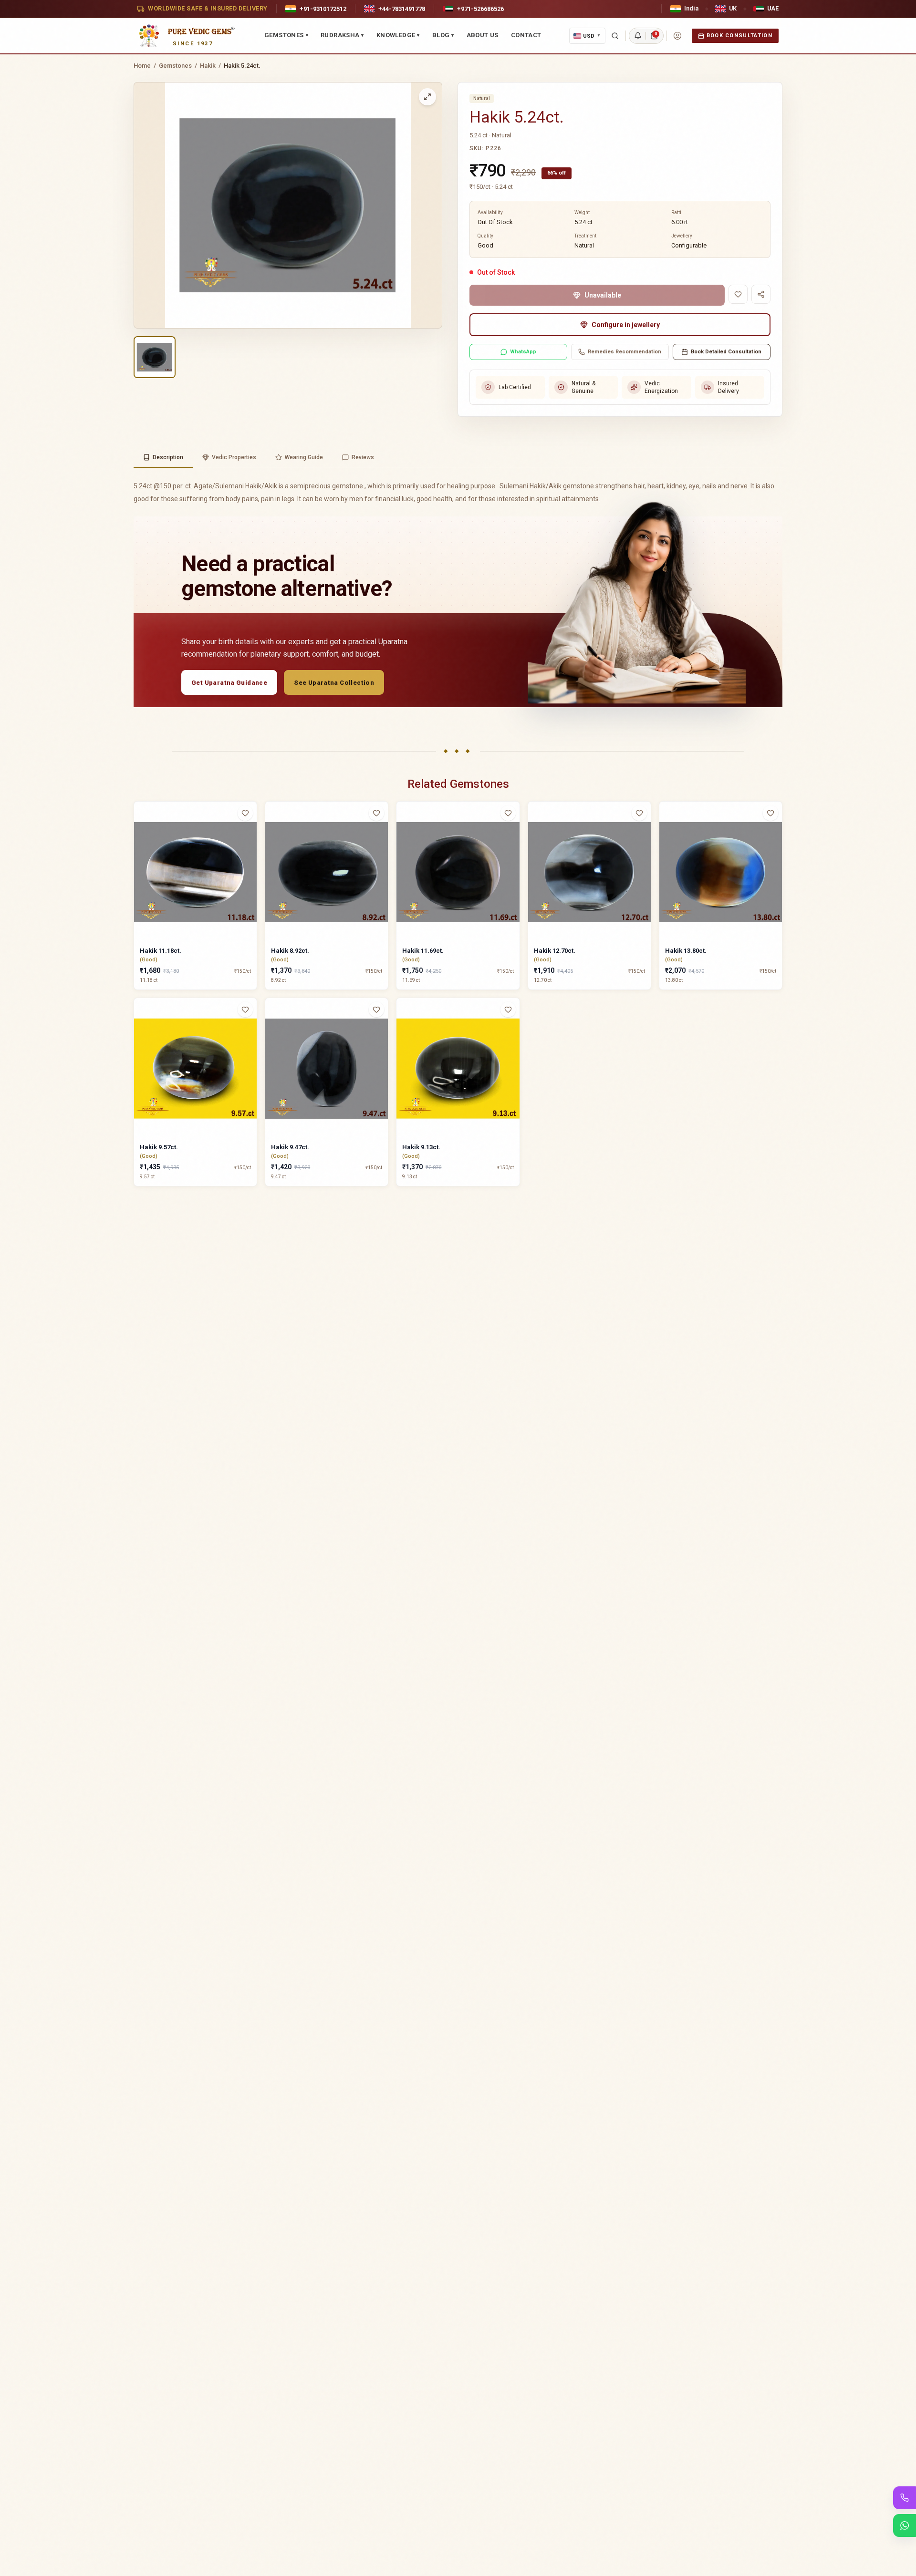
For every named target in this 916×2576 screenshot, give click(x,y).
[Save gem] (738, 294)
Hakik (208, 66)
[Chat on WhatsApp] (905, 2525)
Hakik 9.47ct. (290, 1147)
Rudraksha (342, 35)
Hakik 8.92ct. (290, 951)
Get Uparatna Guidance (229, 683)
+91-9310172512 (323, 9)
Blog (443, 35)
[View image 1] (155, 357)
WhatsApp (523, 352)
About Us (483, 35)
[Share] (761, 294)
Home (142, 66)
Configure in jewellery (626, 325)
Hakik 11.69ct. (423, 951)
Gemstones (286, 35)
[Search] (615, 36)
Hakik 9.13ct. (421, 1147)
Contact (526, 35)
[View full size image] (427, 97)
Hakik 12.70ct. (555, 951)
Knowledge (398, 35)
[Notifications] (638, 36)
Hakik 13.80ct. (686, 951)
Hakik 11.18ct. (161, 951)
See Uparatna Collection (334, 683)
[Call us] (905, 2498)
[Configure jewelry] (251, 850)
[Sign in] (677, 36)
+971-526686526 (480, 9)
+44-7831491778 (402, 9)
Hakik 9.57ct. (159, 1147)
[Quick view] (251, 832)
